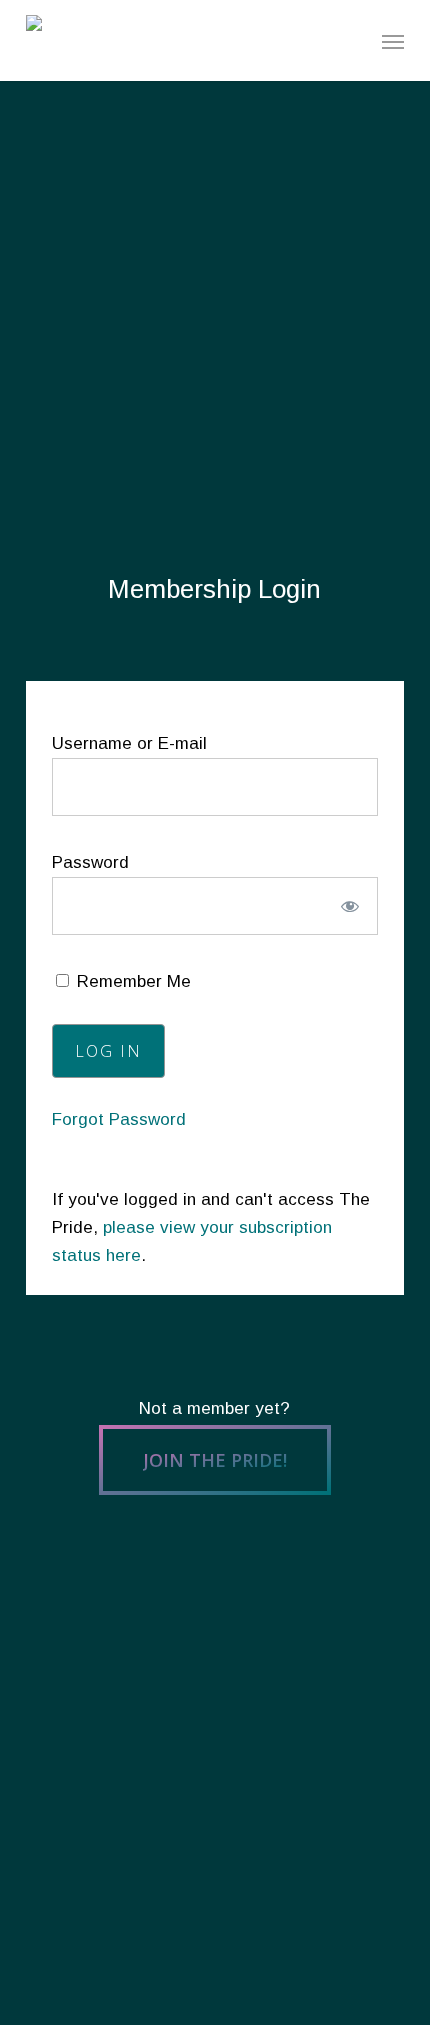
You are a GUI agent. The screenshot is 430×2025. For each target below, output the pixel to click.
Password (90, 862)
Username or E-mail (129, 743)
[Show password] (349, 906)
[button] (393, 41)
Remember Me (131, 981)
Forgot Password (119, 1119)
